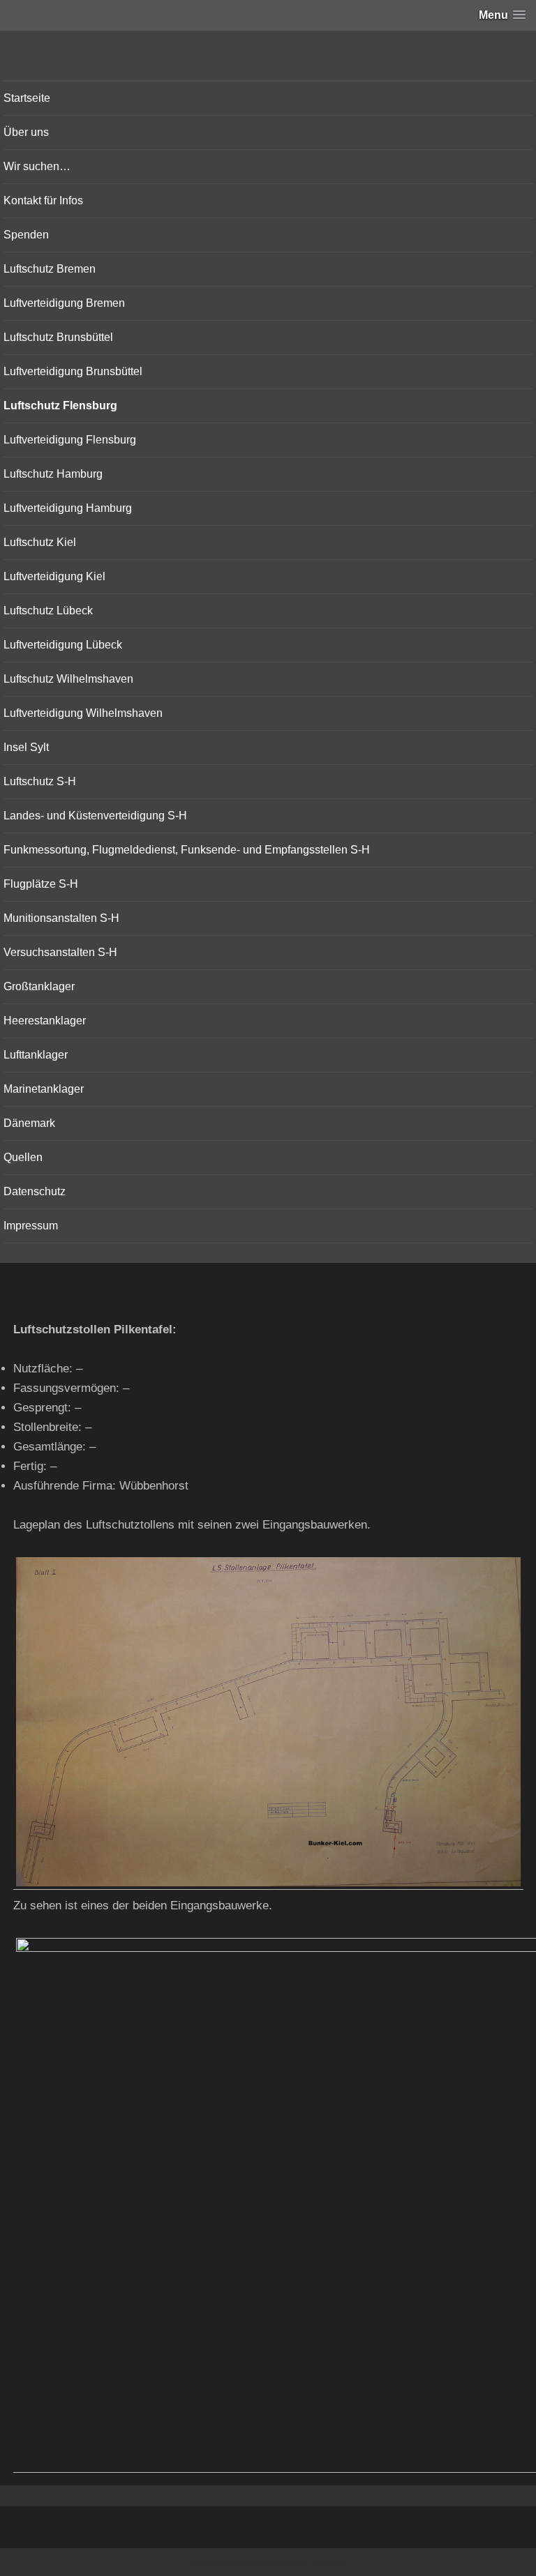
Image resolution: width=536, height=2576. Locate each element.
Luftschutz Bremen (50, 269)
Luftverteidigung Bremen (64, 303)
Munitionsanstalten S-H (61, 918)
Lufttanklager (36, 1055)
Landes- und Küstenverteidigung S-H (95, 816)
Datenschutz (35, 1191)
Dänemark (29, 1123)
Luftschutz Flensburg (60, 406)
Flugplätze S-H (41, 884)
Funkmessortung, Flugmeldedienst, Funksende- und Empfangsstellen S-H (187, 850)
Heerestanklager (45, 1021)
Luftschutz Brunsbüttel (58, 337)
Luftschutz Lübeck (48, 611)
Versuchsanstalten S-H (60, 952)
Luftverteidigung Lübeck (63, 645)
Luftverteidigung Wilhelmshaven (83, 713)
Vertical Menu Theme (296, 2563)
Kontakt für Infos (43, 200)
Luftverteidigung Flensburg (70, 440)
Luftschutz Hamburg (53, 474)
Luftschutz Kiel (40, 542)
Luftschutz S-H (40, 781)
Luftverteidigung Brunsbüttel (73, 371)
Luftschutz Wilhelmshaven (68, 679)
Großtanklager (39, 986)
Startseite (27, 98)
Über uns (26, 132)
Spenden (26, 235)
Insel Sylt (26, 747)
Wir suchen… (37, 166)
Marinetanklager (44, 1089)
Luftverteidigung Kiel (54, 576)
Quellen (23, 1157)
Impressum (31, 1226)
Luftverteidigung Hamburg (68, 508)
